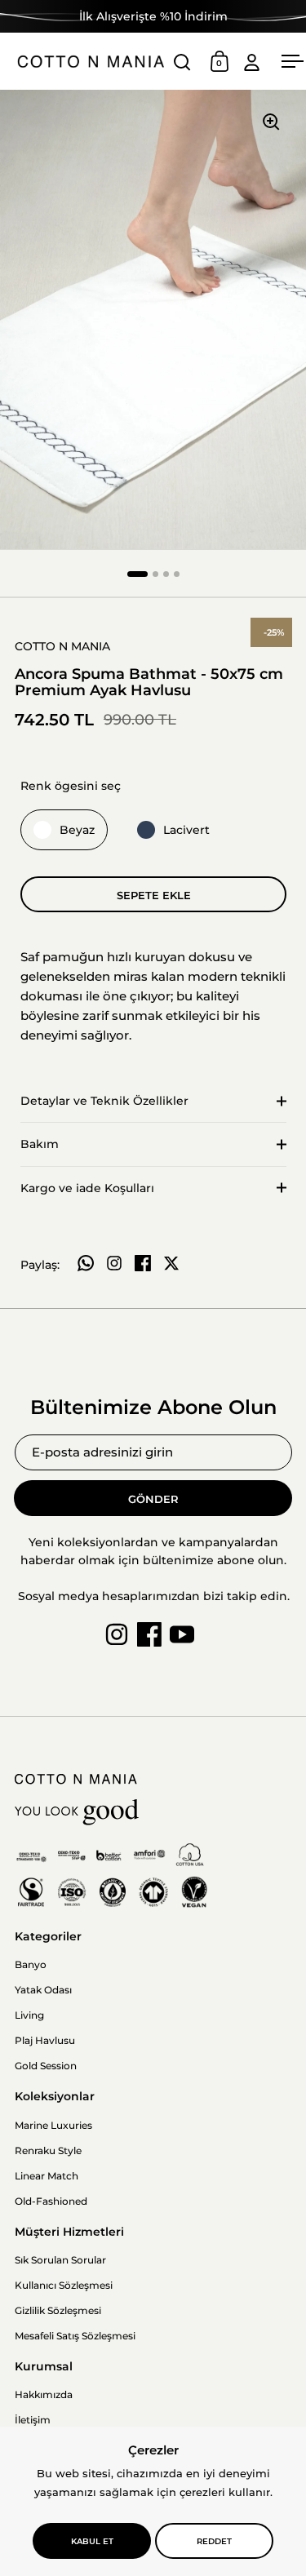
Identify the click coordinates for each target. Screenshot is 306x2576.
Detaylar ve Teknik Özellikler (104, 1101)
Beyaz (77, 830)
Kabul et (92, 2541)
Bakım (40, 1144)
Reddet (214, 2541)
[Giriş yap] (252, 62)
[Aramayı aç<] (182, 62)
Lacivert (186, 830)
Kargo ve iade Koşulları (87, 1188)
